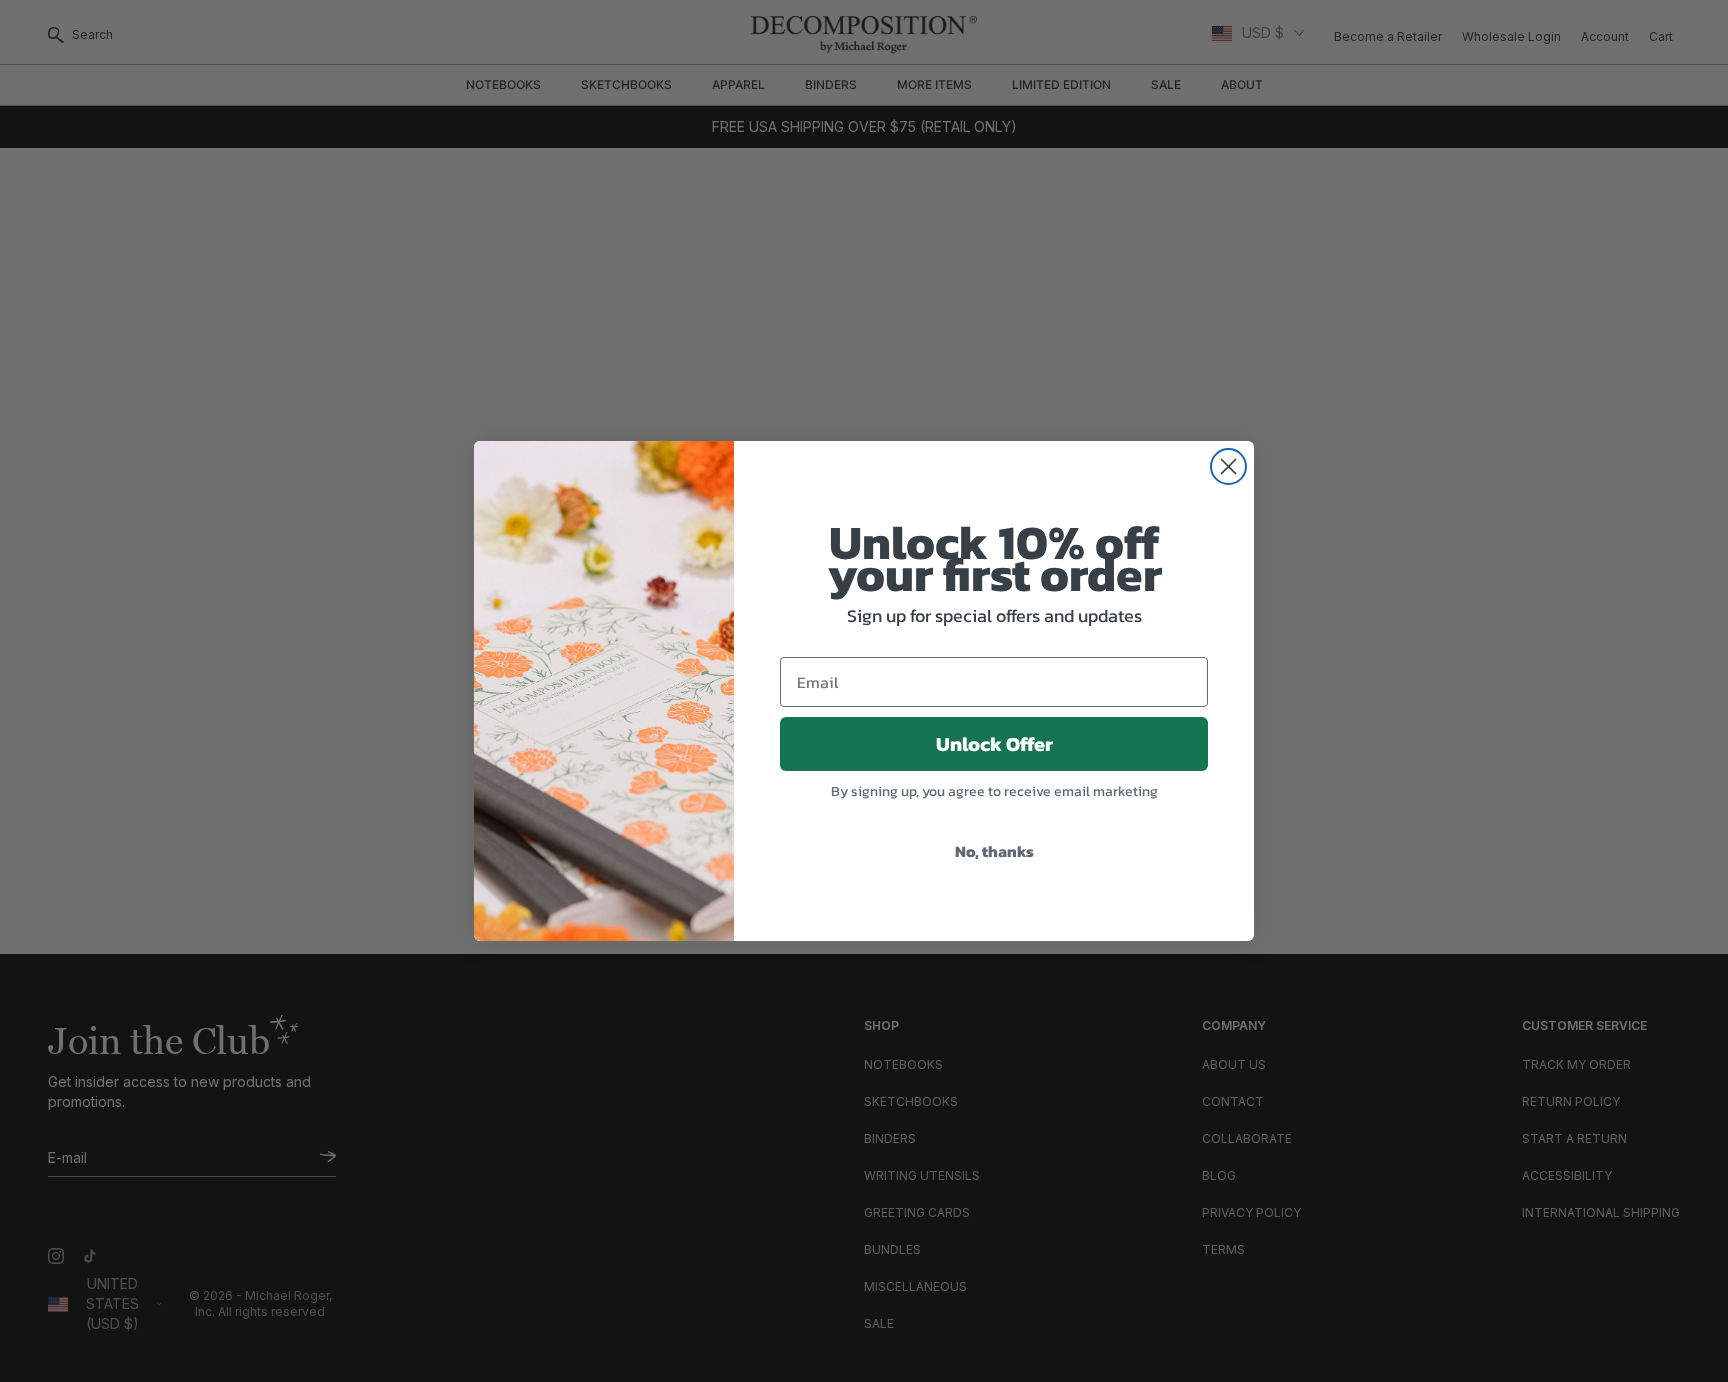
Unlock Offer (994, 744)
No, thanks (994, 851)
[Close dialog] (1228, 466)
